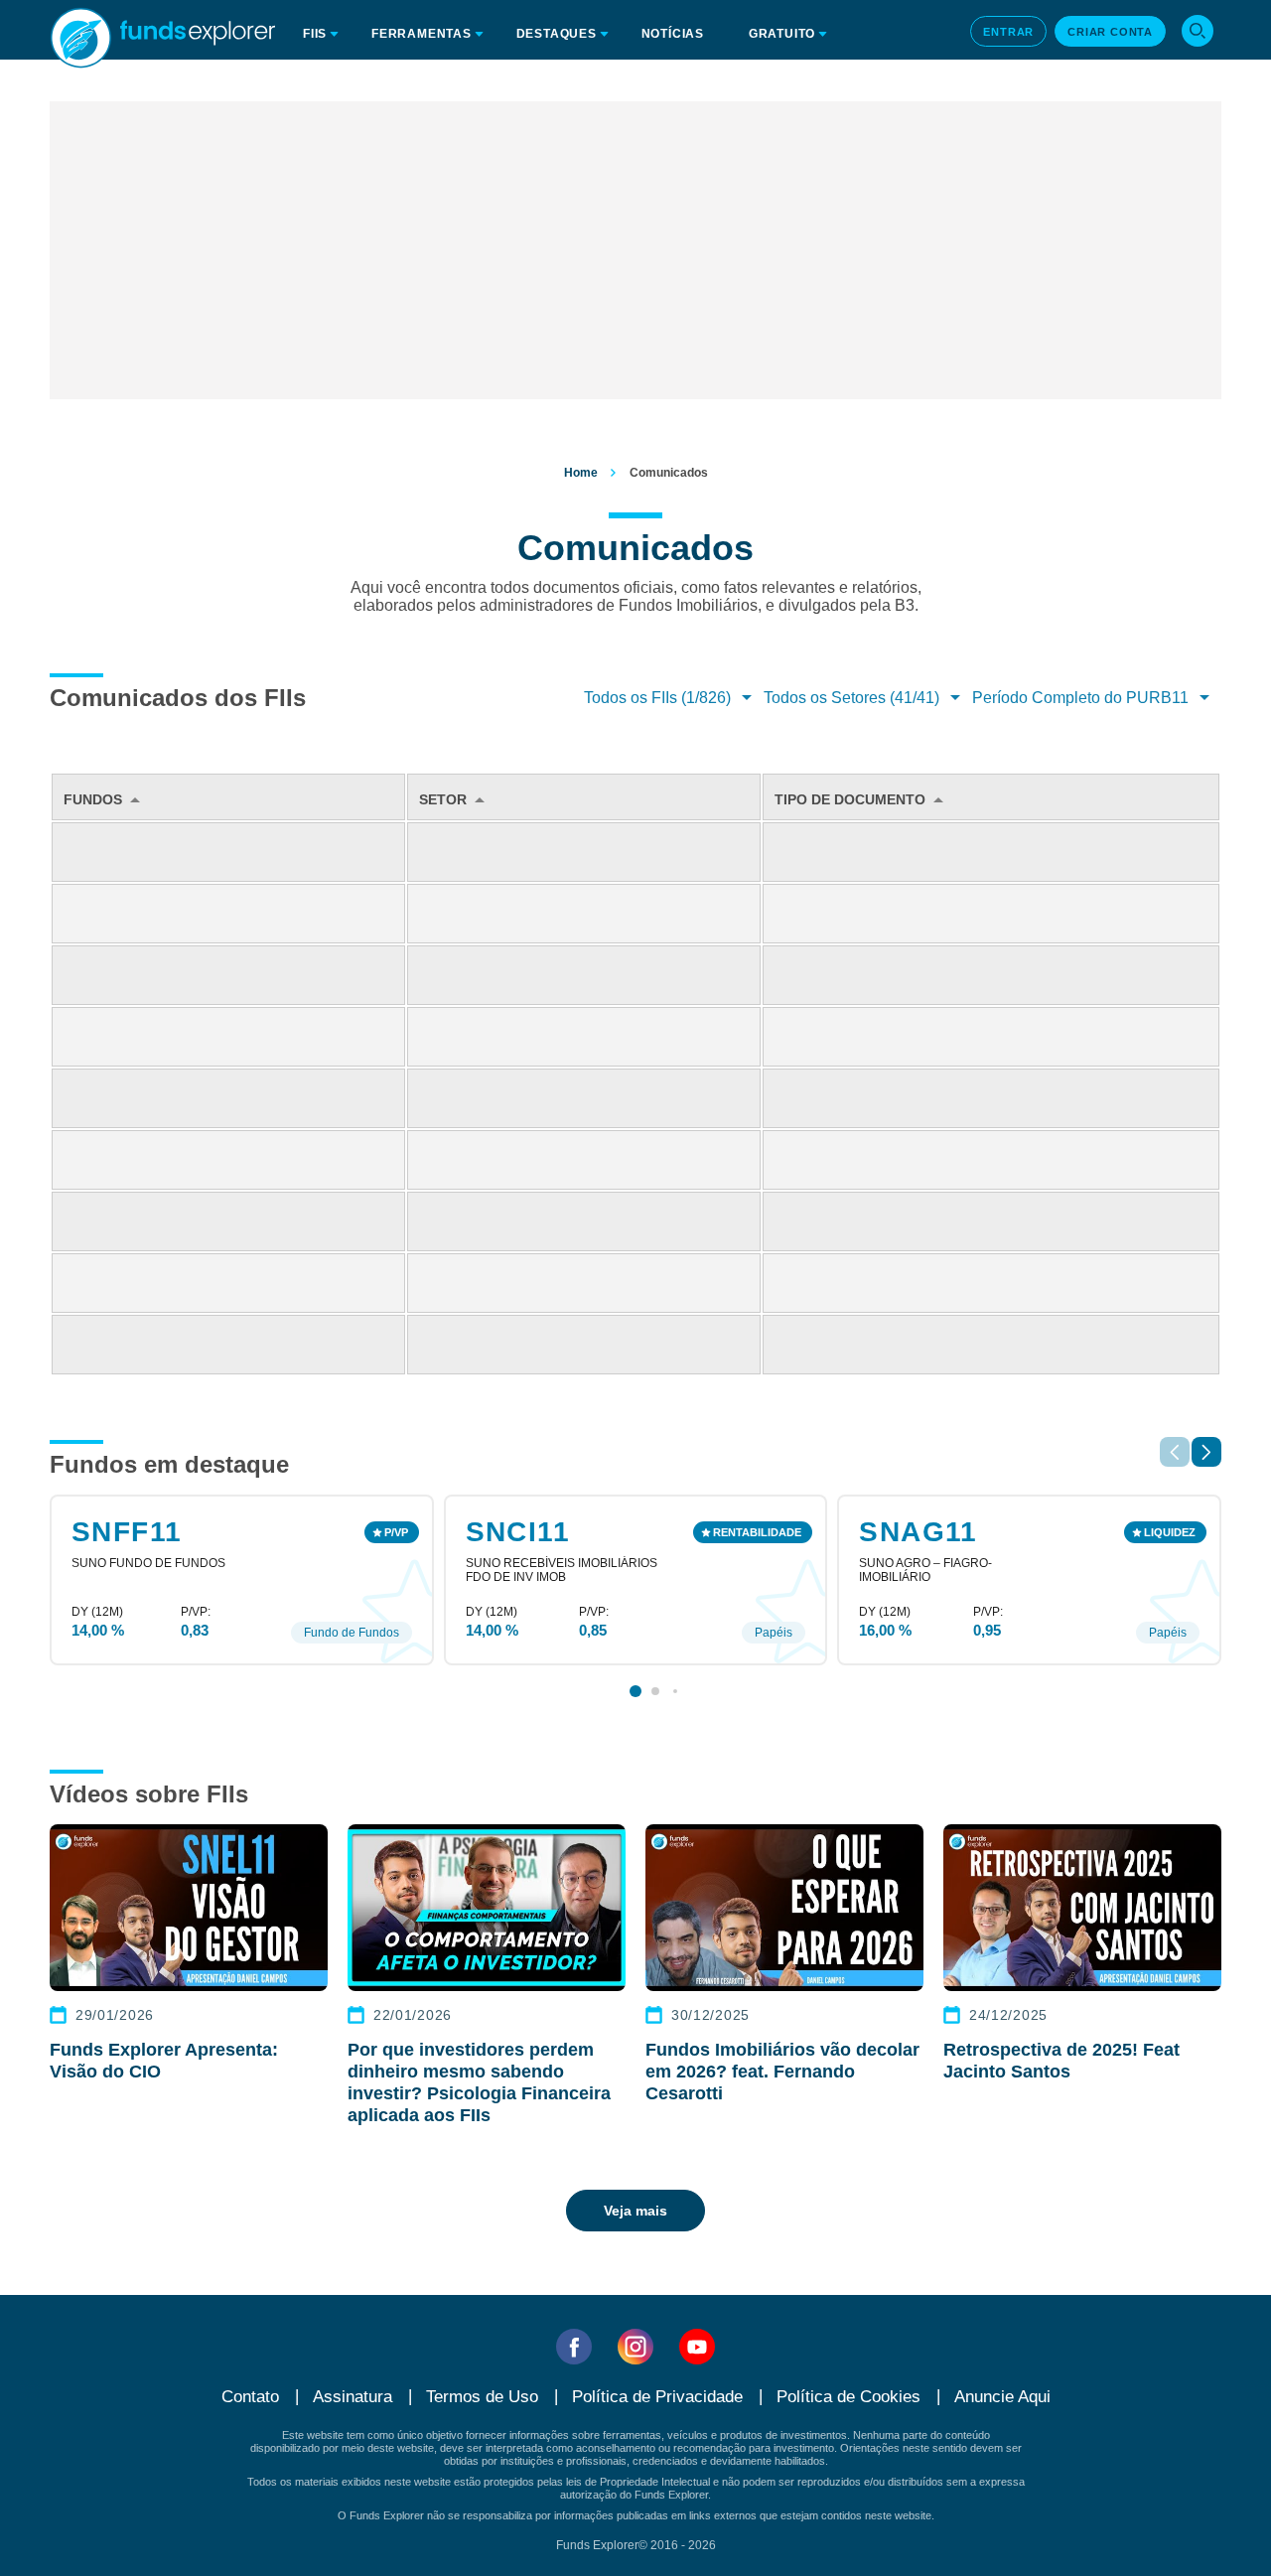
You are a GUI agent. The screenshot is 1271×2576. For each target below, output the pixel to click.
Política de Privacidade (657, 2397)
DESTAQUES (557, 34)
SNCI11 (518, 1532)
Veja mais (635, 2211)
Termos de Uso (482, 2397)
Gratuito (782, 34)
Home (581, 473)
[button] (1206, 1452)
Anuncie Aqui (1002, 2397)
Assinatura (353, 2397)
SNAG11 (918, 1532)
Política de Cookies (848, 2397)
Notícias (673, 34)
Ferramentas (422, 34)
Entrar (1008, 32)
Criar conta (1110, 32)
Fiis (315, 34)
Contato (250, 2397)
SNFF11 (127, 1532)
